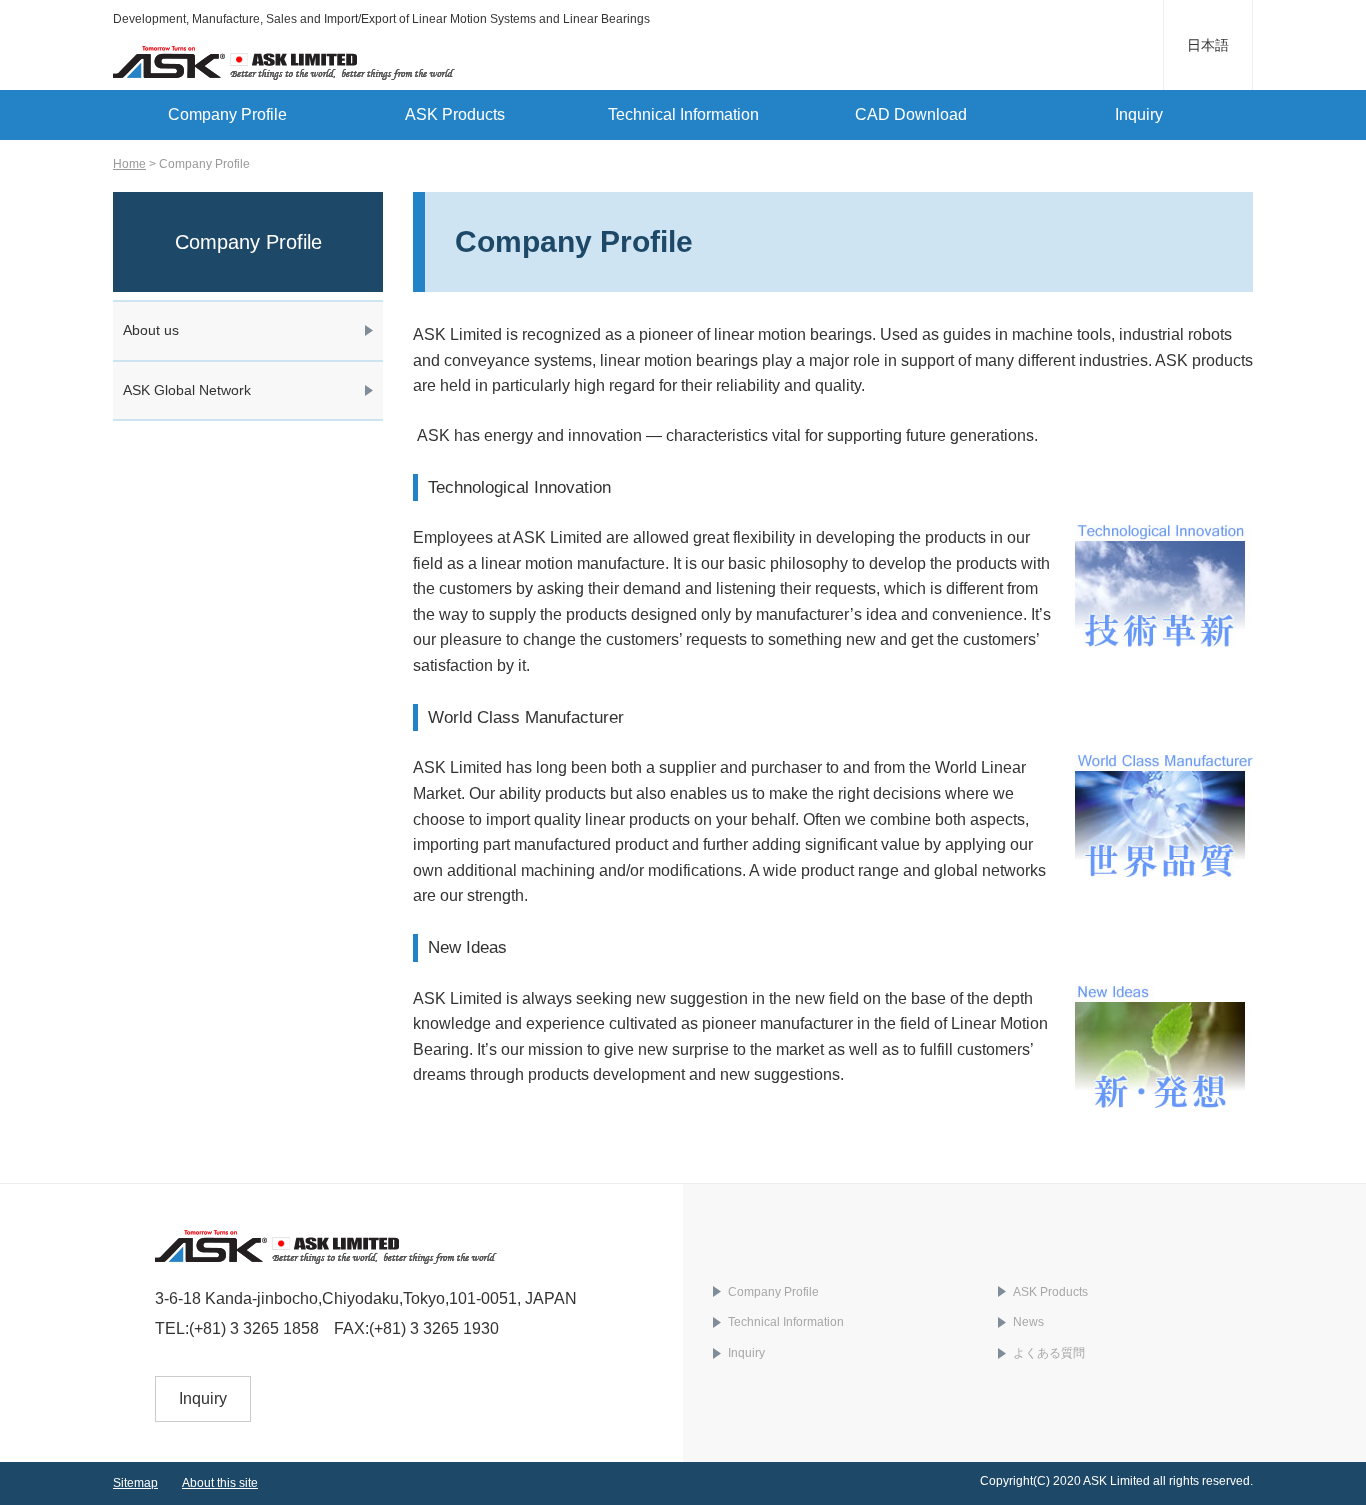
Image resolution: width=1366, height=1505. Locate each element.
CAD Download (911, 114)
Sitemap (135, 1483)
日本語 (1208, 45)
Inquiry (1139, 114)
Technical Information (683, 114)
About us (151, 330)
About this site (220, 1483)
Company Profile (227, 114)
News (1028, 1322)
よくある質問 (1049, 1353)
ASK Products (455, 114)
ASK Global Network (187, 390)
